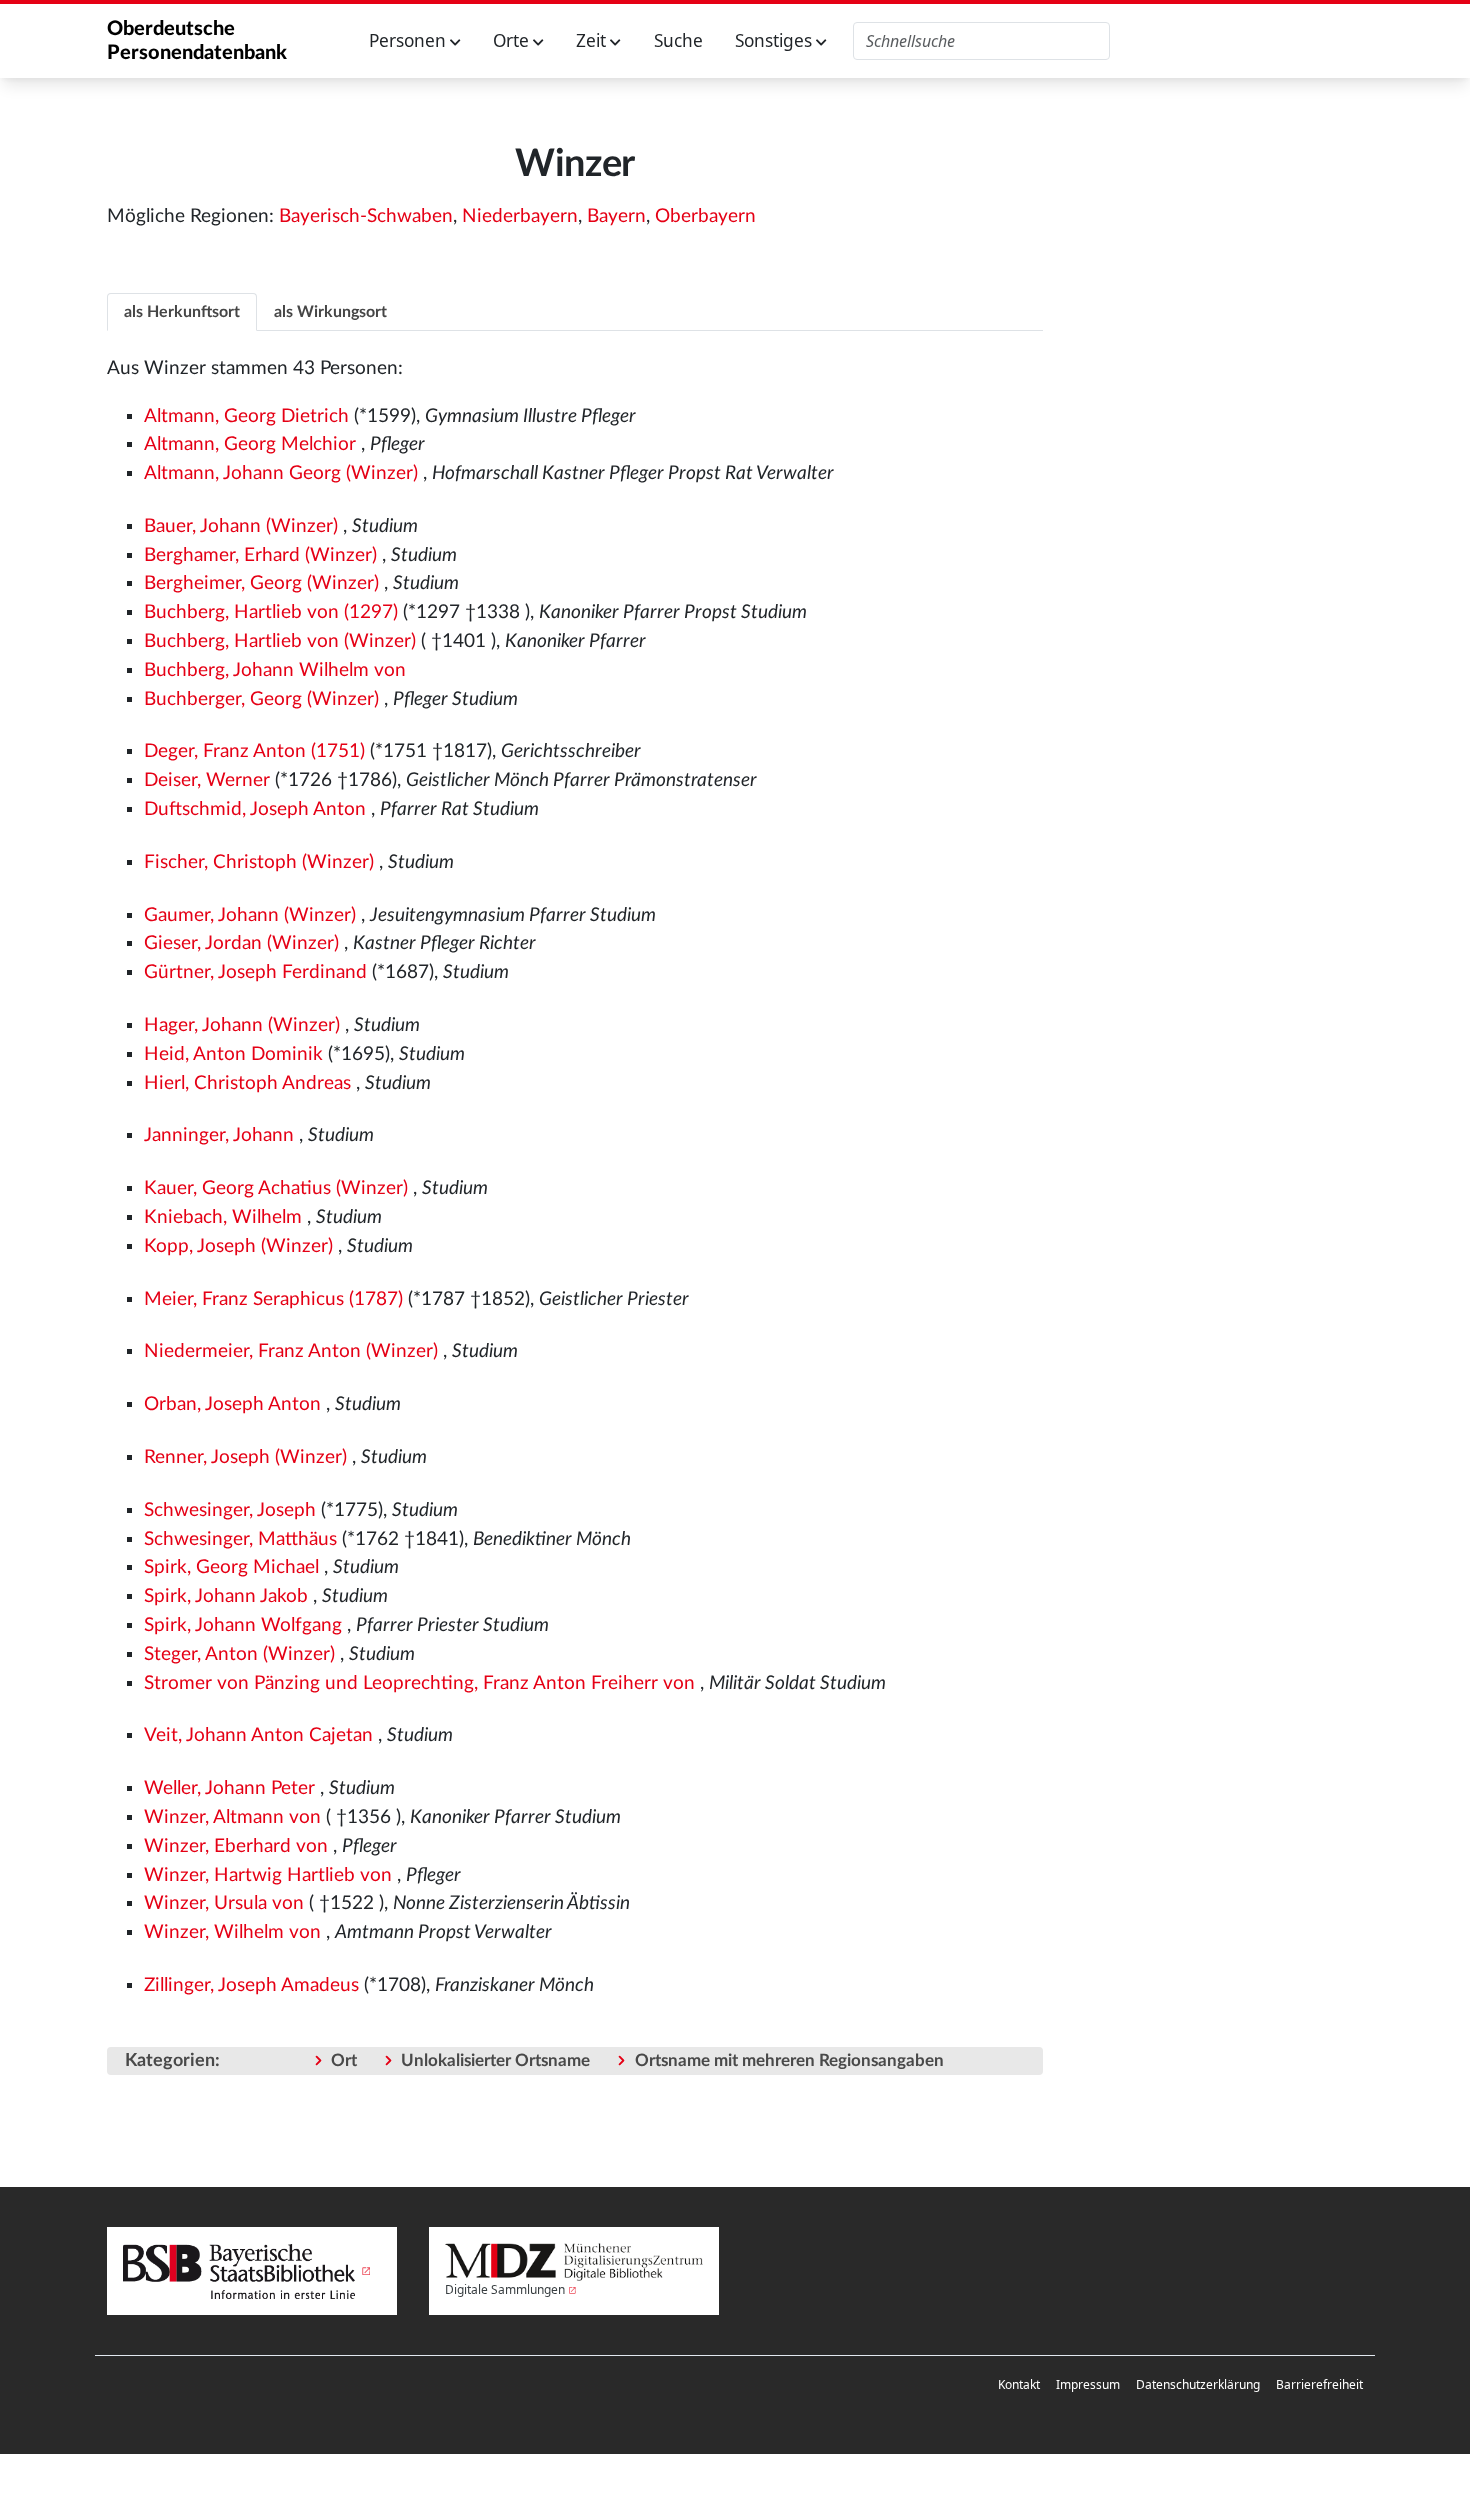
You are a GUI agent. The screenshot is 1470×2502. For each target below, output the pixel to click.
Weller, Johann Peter (229, 1788)
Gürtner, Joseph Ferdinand (255, 972)
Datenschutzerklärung (1198, 2384)
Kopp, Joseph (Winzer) (238, 1246)
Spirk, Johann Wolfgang (243, 1625)
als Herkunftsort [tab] (182, 312)
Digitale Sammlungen (505, 2289)
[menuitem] (1019, 2385)
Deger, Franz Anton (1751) (254, 751)
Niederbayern (520, 216)
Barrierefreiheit (1319, 2384)
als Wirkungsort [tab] (330, 312)
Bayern (616, 216)
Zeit (593, 40)
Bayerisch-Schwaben (366, 216)
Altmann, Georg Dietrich (246, 416)
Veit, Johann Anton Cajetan (258, 1735)
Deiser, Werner (207, 780)
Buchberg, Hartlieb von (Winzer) (280, 641)
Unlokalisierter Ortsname (495, 2060)
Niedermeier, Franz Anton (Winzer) (291, 1351)
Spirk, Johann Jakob (226, 1596)
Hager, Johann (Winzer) (242, 1025)
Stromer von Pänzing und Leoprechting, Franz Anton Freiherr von (419, 1683)
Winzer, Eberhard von (236, 1846)
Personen (409, 40)
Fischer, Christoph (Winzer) (259, 862)
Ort (344, 2060)
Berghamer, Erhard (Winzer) (260, 555)
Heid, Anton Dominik (233, 1054)
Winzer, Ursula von (224, 1903)
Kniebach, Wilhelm (223, 1217)
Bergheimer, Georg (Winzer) (261, 583)
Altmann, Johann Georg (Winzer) (281, 473)
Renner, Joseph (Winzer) (245, 1457)
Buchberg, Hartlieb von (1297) (271, 612)
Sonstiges (775, 40)
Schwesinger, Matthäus (240, 1539)
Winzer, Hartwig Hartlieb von (268, 1875)
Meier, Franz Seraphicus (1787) (273, 1299)
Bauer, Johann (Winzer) (241, 526)
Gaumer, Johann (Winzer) (250, 915)
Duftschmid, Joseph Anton (255, 809)
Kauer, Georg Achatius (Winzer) (276, 1188)
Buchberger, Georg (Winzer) (261, 699)
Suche (678, 40)
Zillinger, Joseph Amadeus (251, 1985)
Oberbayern (705, 216)
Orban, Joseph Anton (232, 1404)
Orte (513, 40)
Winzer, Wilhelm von (232, 1932)
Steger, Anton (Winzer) (239, 1654)
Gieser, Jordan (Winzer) (241, 943)
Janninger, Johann (219, 1135)
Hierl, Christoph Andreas (247, 1083)
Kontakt (1019, 2384)
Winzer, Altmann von (232, 1817)
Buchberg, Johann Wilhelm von (275, 670)
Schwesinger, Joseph (230, 1510)
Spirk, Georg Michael (231, 1567)
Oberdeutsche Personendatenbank (197, 41)
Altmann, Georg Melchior (250, 444)
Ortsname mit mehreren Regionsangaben (789, 2060)
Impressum (1088, 2384)
